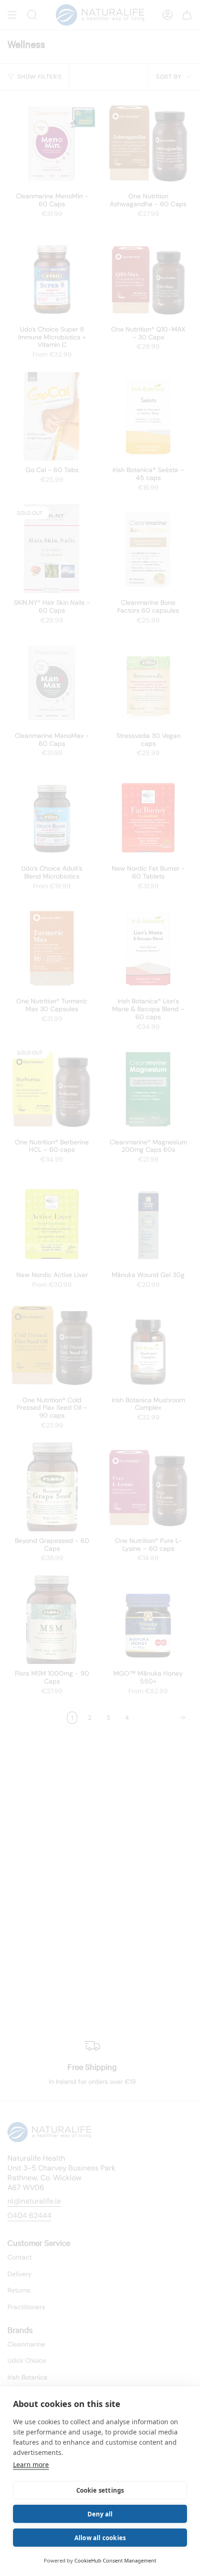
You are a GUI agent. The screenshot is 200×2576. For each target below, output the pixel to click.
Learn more (31, 2464)
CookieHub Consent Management (115, 2560)
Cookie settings (100, 2490)
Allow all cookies (100, 2538)
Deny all (100, 2514)
